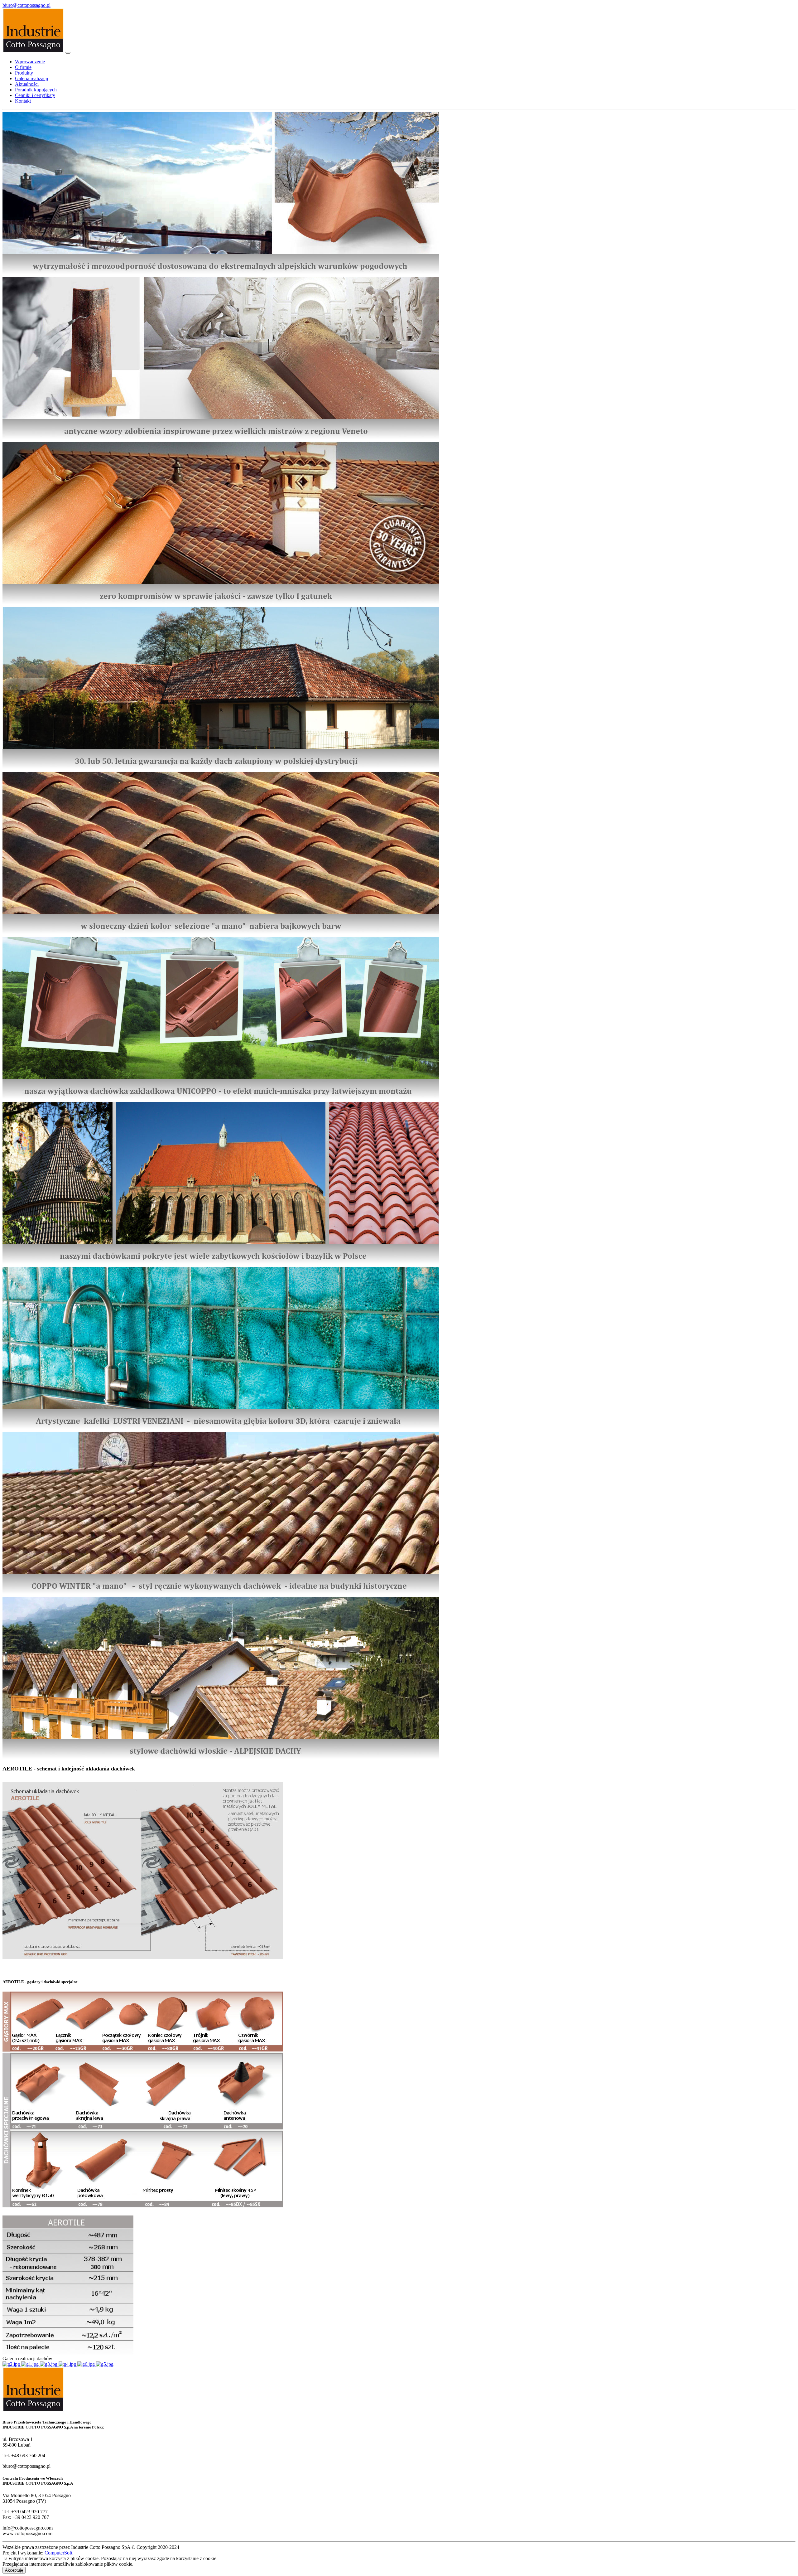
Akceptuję (14, 2570)
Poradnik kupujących (36, 90)
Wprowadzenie (30, 62)
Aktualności (27, 84)
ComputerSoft (58, 2553)
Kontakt (23, 101)
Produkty (24, 73)
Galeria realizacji (31, 78)
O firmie (23, 67)
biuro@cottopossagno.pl (26, 5)
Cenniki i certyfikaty (35, 95)
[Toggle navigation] (68, 53)
